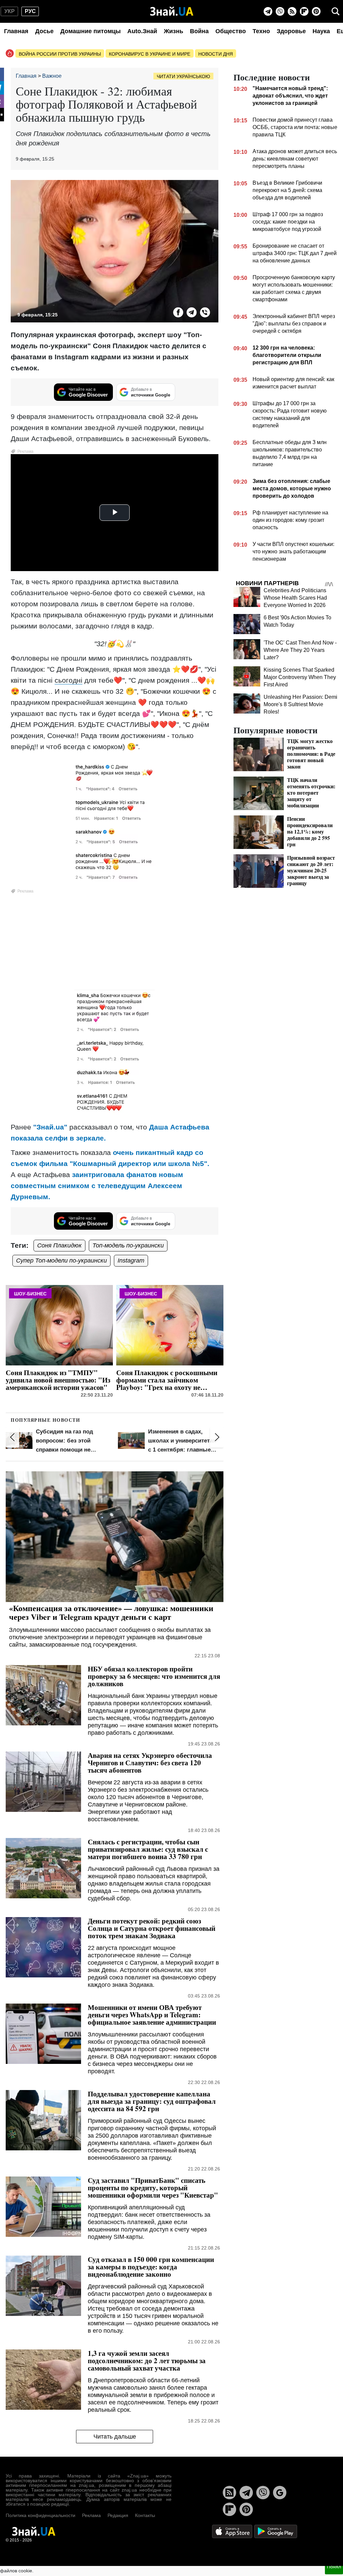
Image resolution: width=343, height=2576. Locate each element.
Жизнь (174, 31)
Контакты (145, 2515)
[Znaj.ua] (172, 11)
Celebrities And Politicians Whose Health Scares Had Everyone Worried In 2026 (295, 598)
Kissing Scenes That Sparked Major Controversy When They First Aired (300, 677)
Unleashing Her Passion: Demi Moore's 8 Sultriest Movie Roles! (300, 704)
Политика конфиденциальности (41, 2515)
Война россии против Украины (60, 54)
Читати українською (183, 76)
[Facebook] (178, 312)
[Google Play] (276, 2531)
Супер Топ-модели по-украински (61, 1261)
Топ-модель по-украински (128, 1245)
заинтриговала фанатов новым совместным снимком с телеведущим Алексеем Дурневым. (97, 1186)
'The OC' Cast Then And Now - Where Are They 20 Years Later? (300, 650)
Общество (231, 31)
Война (199, 31)
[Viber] (280, 11)
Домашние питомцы (90, 31)
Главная (16, 31)
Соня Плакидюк (59, 1245)
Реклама (91, 2515)
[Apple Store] (233, 2531)
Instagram (131, 1261)
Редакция (118, 2515)
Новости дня (216, 54)
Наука (321, 31)
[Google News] (280, 2493)
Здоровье (291, 31)
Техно (261, 31)
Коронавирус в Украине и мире (150, 54)
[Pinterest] (316, 11)
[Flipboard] (304, 11)
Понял (334, 2567)
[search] (336, 11)
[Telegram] (268, 11)
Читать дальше (115, 2437)
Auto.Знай (142, 31)
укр (10, 11)
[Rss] (292, 11)
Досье (44, 31)
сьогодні (68, 680)
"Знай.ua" (50, 1127)
